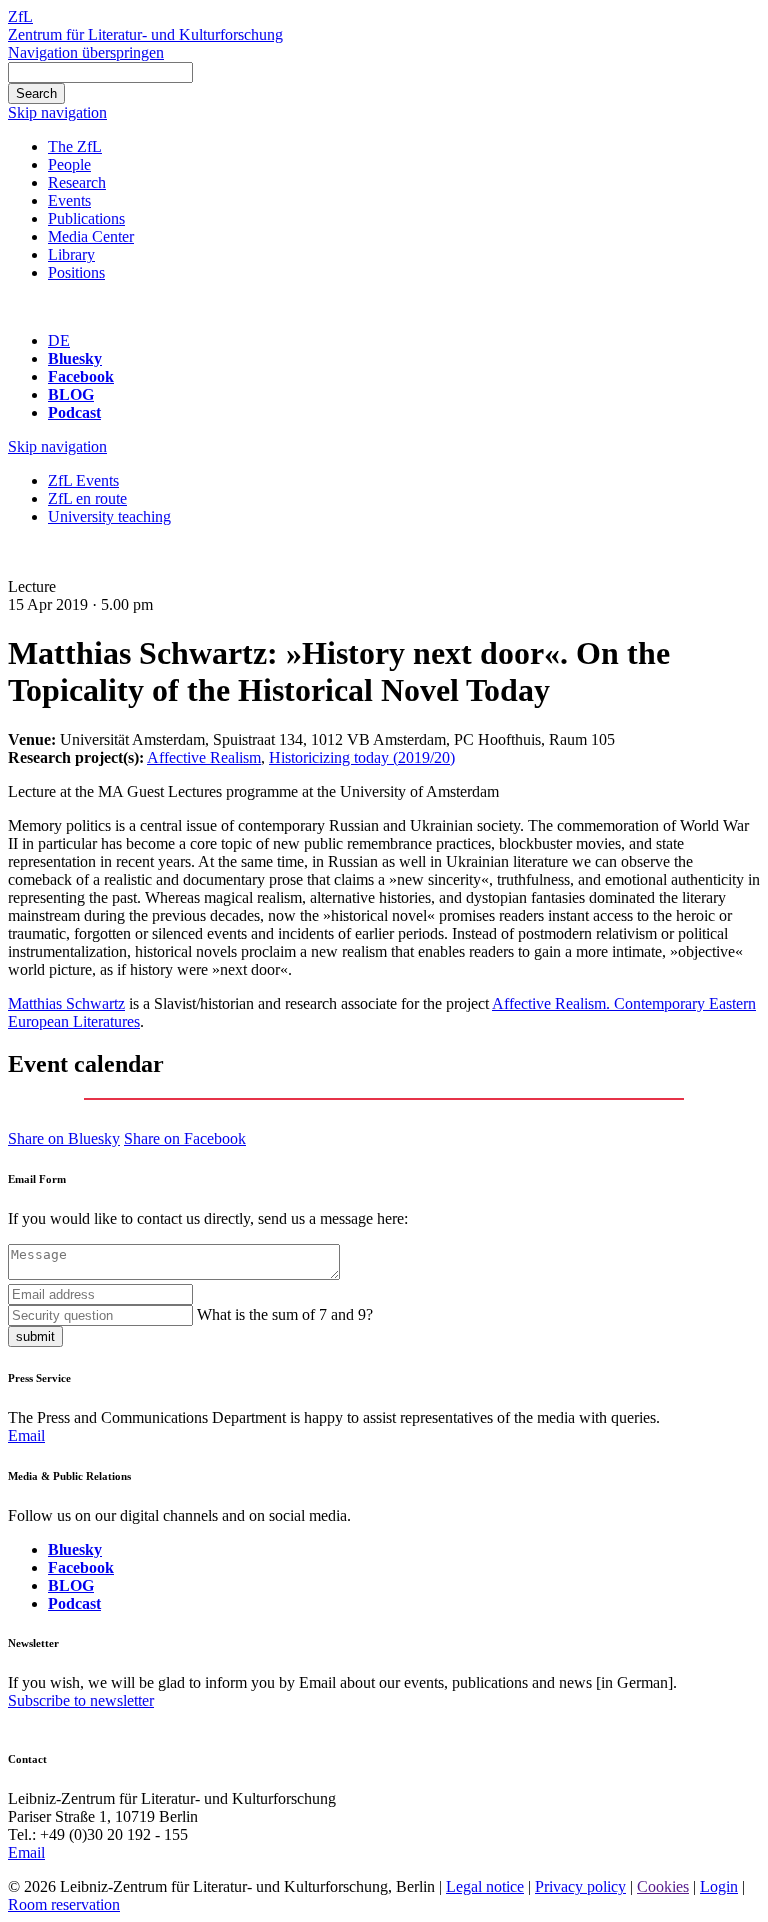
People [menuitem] (69, 164)
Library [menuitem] (71, 254)
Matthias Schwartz (66, 1003)
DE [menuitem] (59, 340)
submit (35, 1336)
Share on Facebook (185, 1138)
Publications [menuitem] (86, 218)
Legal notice (485, 1886)
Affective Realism (204, 757)
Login (719, 1886)
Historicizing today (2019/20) (362, 757)
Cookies (663, 1886)
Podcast (74, 412)
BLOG (71, 394)
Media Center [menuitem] (91, 236)
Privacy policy (580, 1886)
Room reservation (64, 1904)
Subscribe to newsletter (81, 1700)
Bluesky (75, 358)
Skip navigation (57, 112)
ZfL (20, 16)
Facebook (81, 376)
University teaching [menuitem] (109, 516)
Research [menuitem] (77, 182)
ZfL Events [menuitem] (83, 480)
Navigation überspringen (86, 52)
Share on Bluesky (64, 1138)
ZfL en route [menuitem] (87, 498)
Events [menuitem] (69, 200)
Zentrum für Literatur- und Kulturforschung (145, 34)
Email (26, 1435)
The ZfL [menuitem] (75, 146)
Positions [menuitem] (76, 272)
